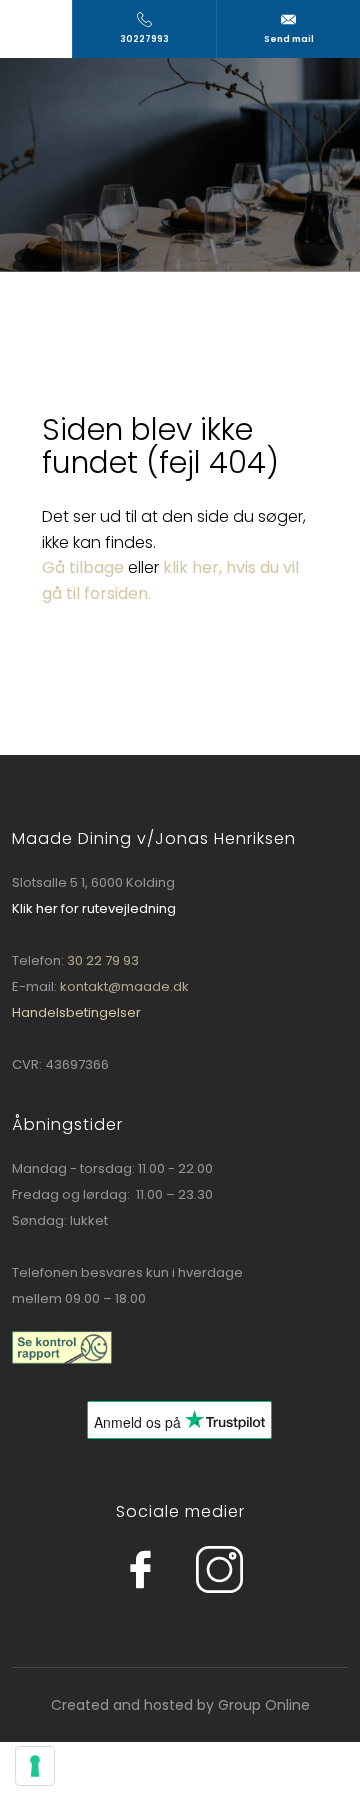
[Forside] (179, 164)
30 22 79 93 (103, 960)
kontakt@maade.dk (124, 986)
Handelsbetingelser (76, 1012)
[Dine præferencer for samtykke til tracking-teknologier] (35, 1766)
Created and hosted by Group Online (180, 1705)
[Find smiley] (62, 1347)
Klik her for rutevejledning (94, 908)
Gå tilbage (83, 567)
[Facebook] (88, 1569)
